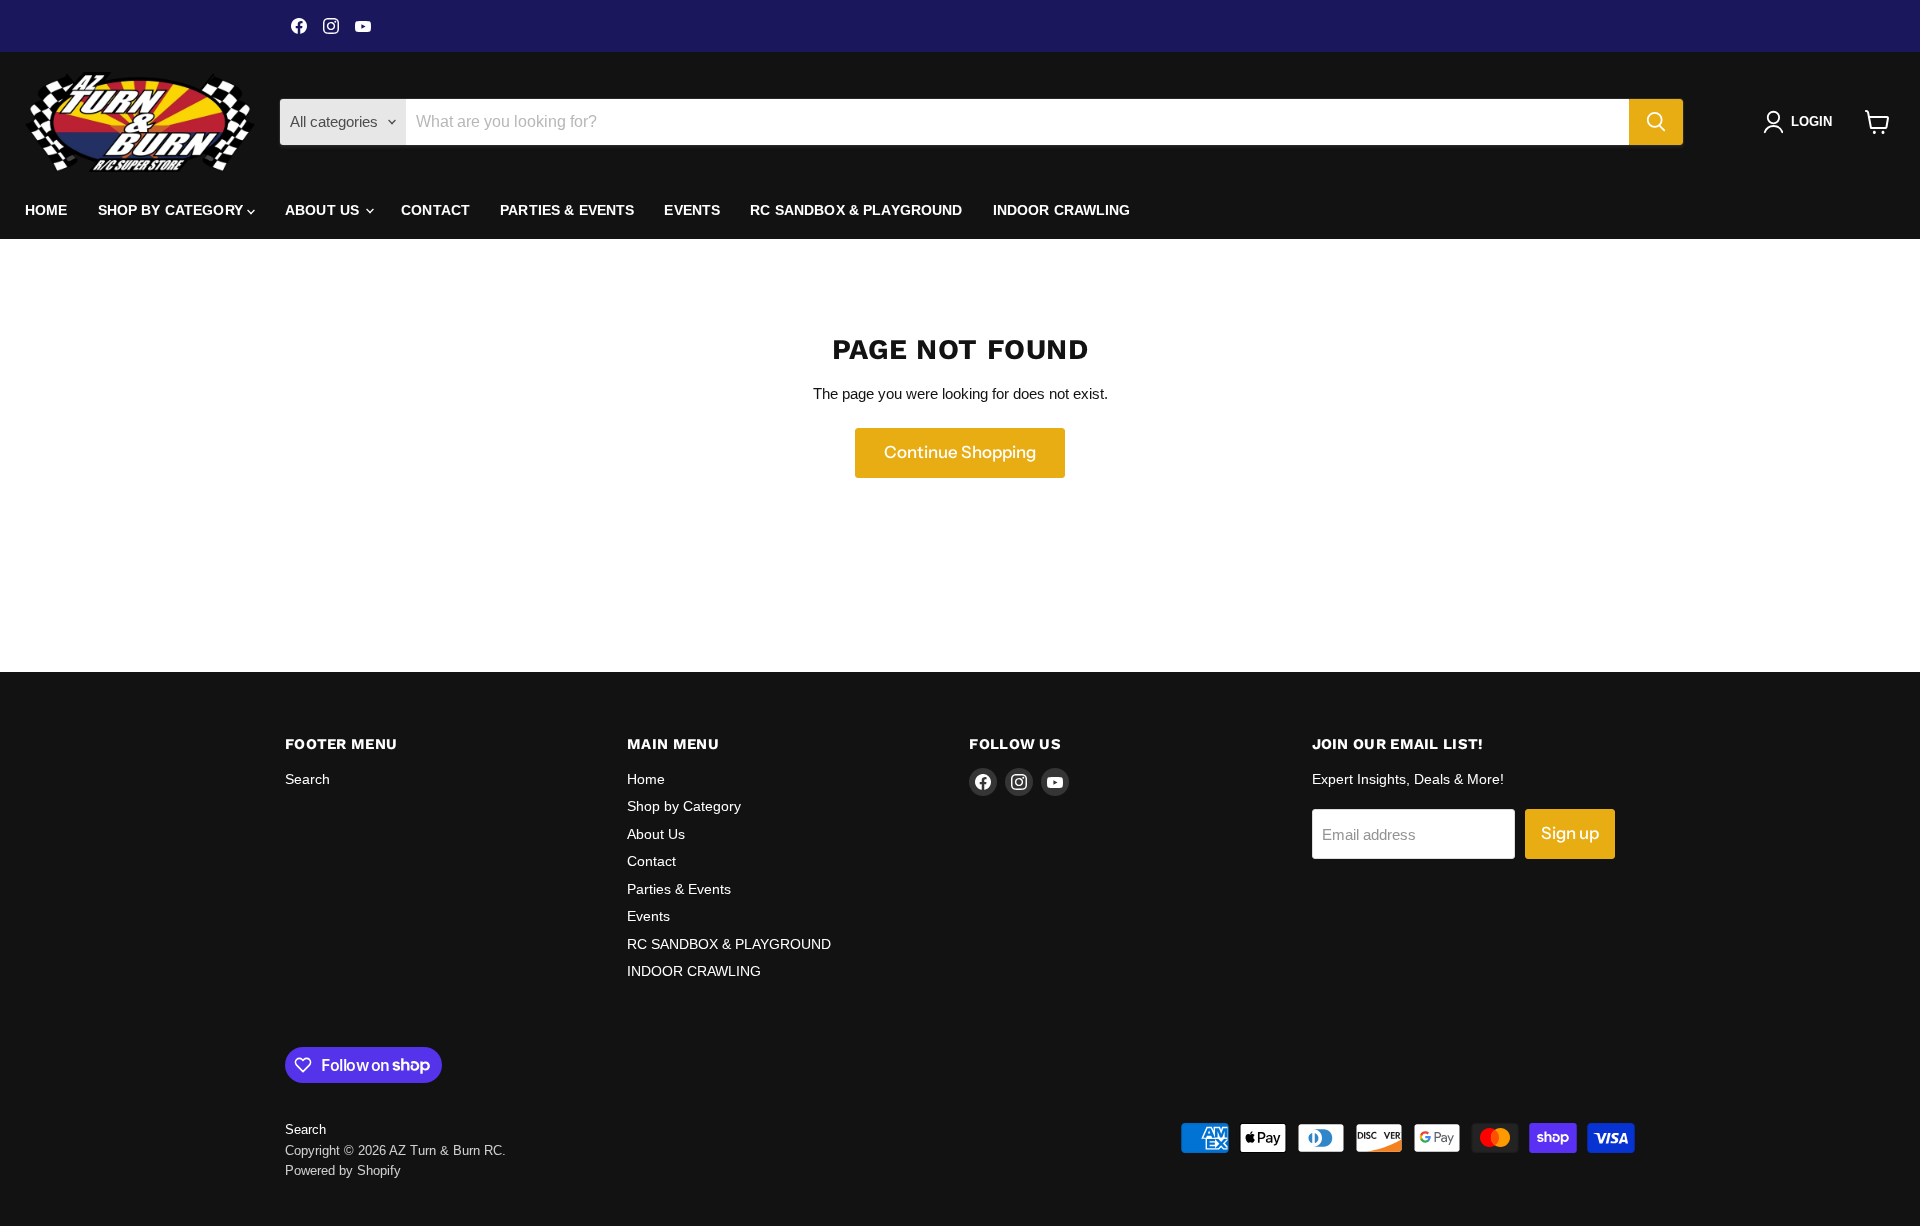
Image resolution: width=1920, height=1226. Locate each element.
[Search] (1656, 122)
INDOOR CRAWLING (1062, 210)
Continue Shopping (960, 452)
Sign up (1570, 833)
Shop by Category (172, 210)
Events (692, 210)
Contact (435, 210)
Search (307, 779)
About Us (324, 210)
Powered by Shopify (343, 1170)
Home (46, 210)
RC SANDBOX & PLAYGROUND (856, 210)
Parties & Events (567, 210)
